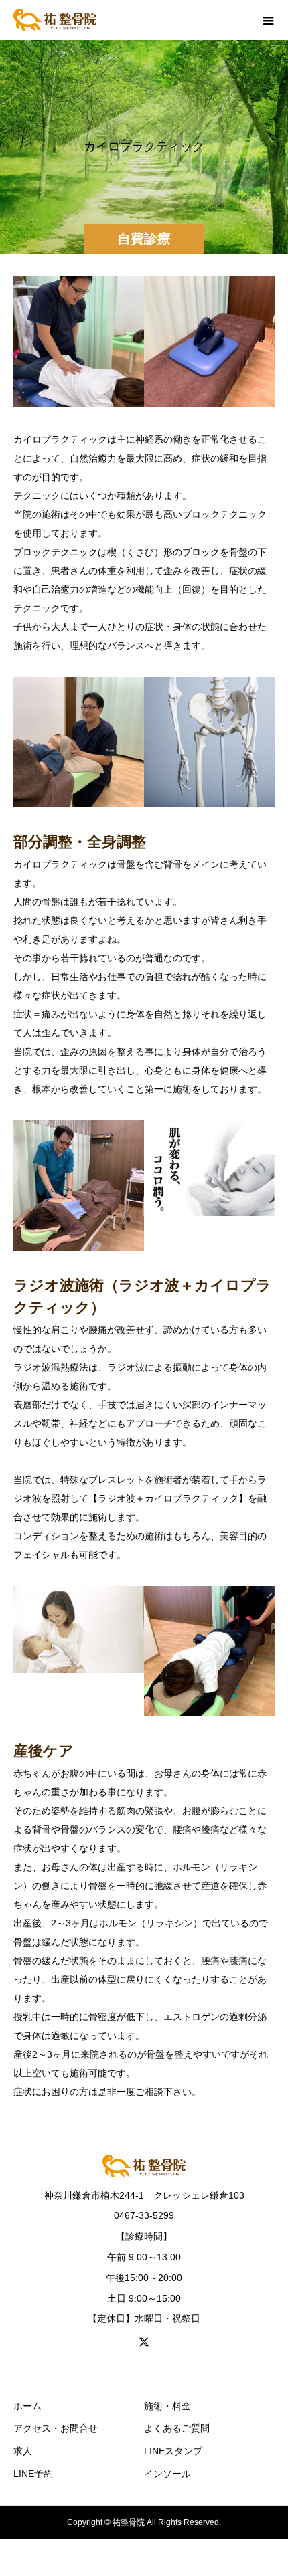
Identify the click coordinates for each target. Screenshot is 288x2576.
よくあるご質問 (177, 2428)
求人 (23, 2451)
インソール (167, 2474)
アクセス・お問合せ (56, 2428)
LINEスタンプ (173, 2451)
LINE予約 (33, 2474)
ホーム (27, 2406)
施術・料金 (167, 2406)
